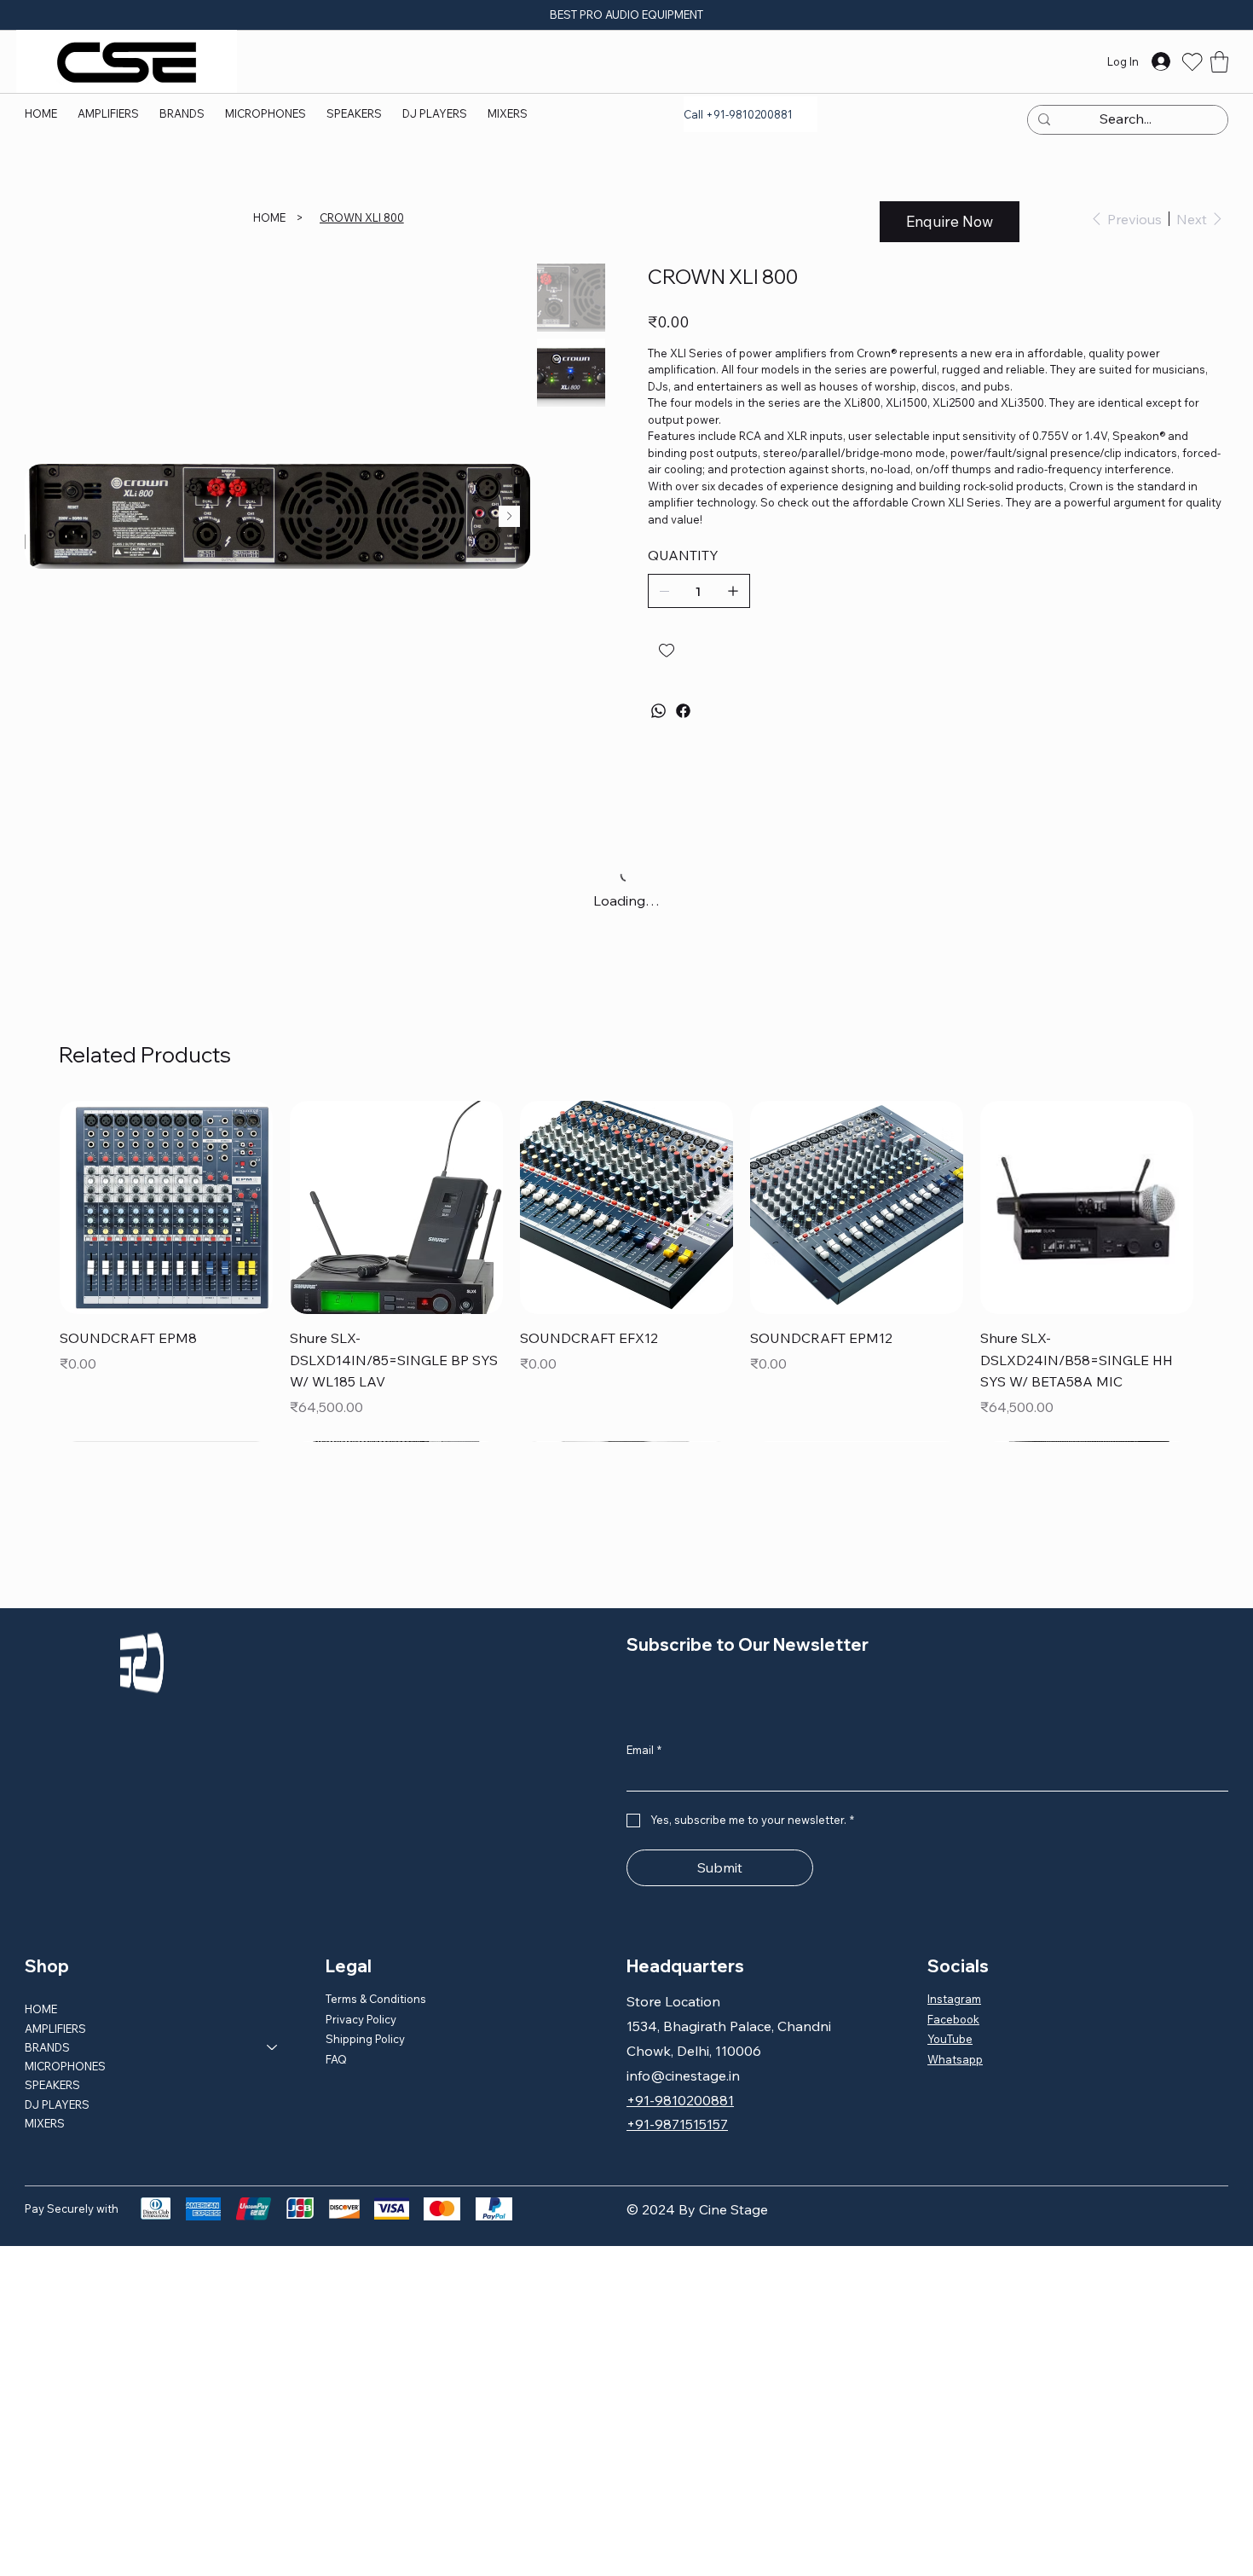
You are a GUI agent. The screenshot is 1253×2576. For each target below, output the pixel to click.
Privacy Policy (361, 2019)
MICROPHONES (65, 2066)
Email (644, 1750)
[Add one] (733, 591)
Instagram (954, 1999)
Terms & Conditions (376, 1999)
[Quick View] (166, 1207)
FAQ (336, 2059)
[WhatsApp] (658, 711)
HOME (41, 2009)
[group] (626, 1239)
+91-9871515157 (677, 2124)
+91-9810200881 (680, 2100)
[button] (182, 113)
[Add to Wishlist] (668, 651)
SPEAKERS (52, 2085)
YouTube (950, 2039)
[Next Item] (509, 516)
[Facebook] (683, 711)
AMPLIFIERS (55, 2029)
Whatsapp (955, 2059)
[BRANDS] (273, 2047)
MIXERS (45, 2123)
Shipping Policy (365, 2039)
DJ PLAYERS (57, 2104)
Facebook (953, 2019)
